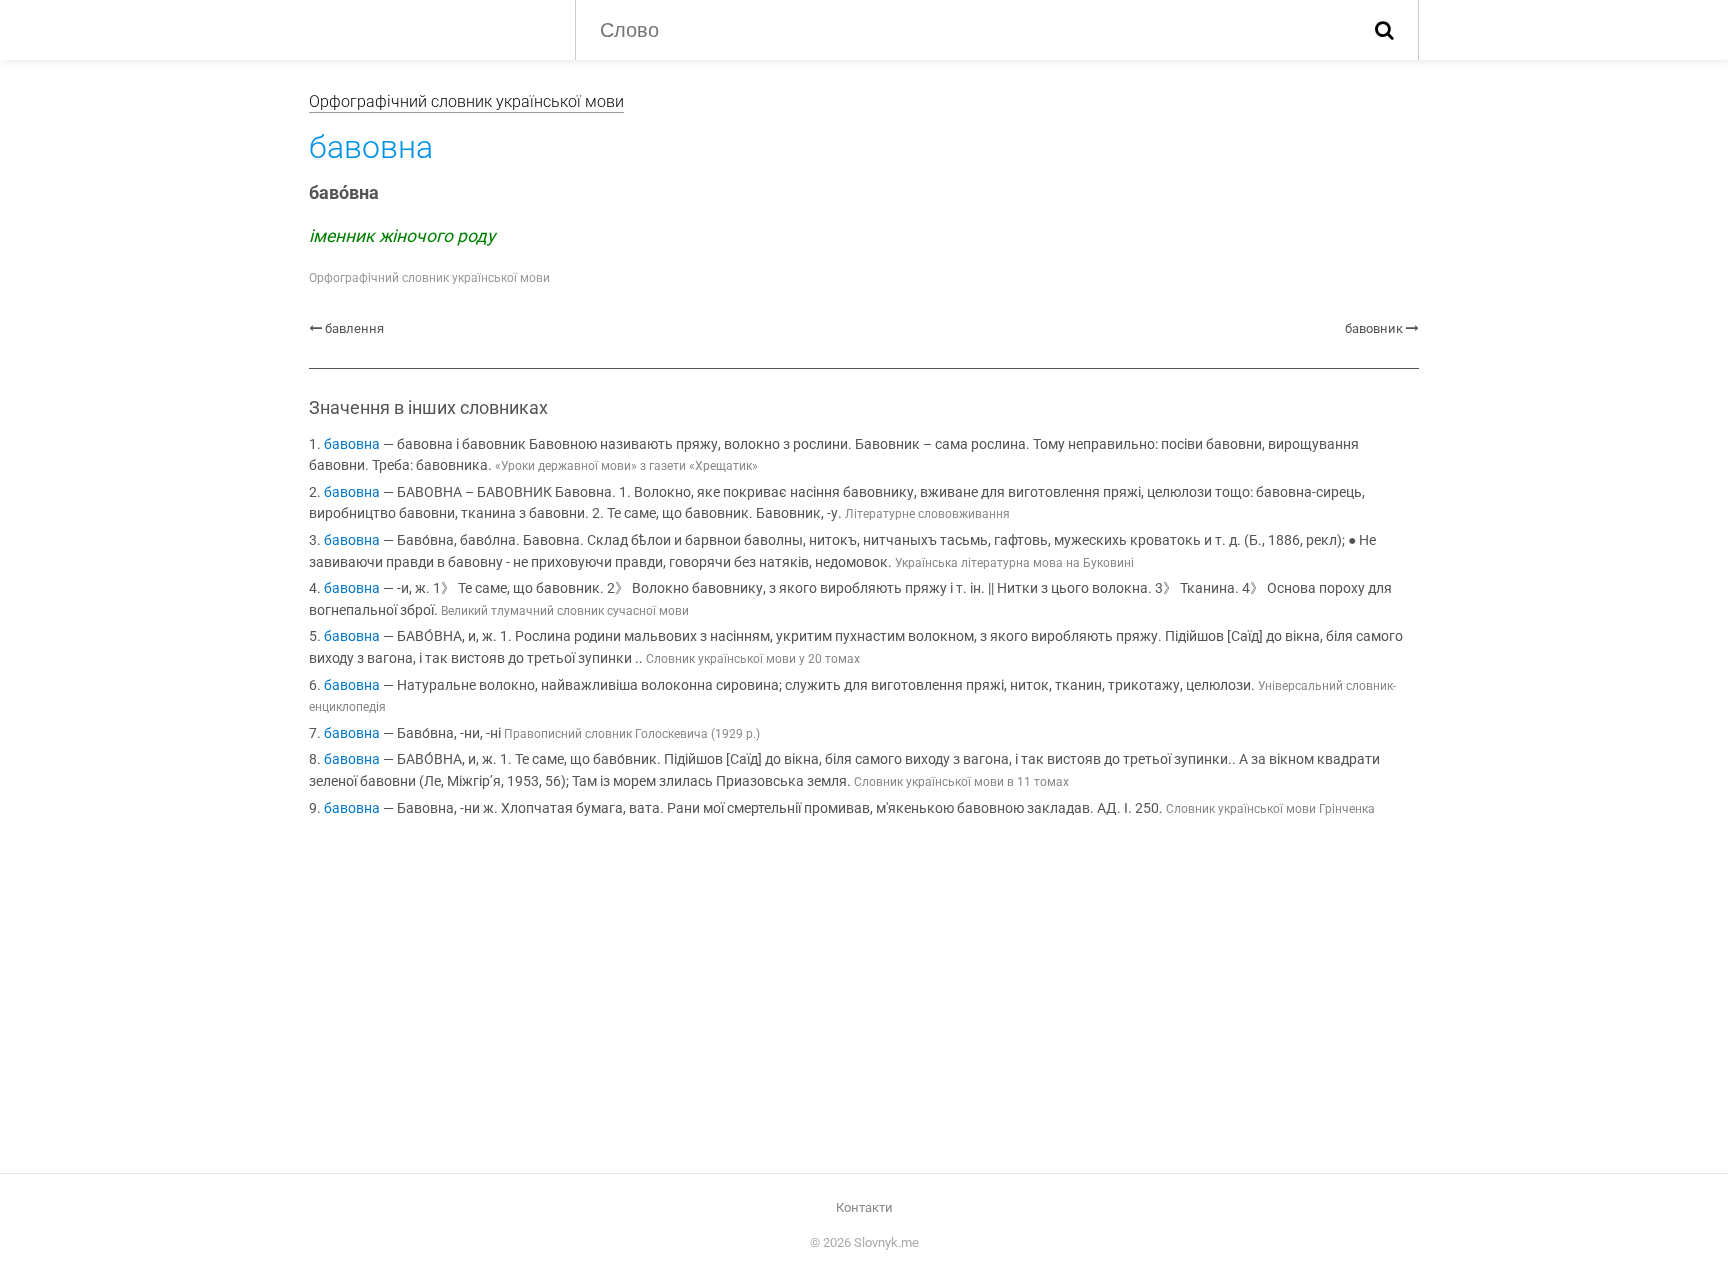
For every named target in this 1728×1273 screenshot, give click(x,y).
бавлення (354, 328)
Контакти (864, 1207)
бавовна (352, 444)
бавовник (1374, 328)
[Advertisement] (864, 999)
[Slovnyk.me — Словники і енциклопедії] (427, 28)
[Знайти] (1384, 30)
